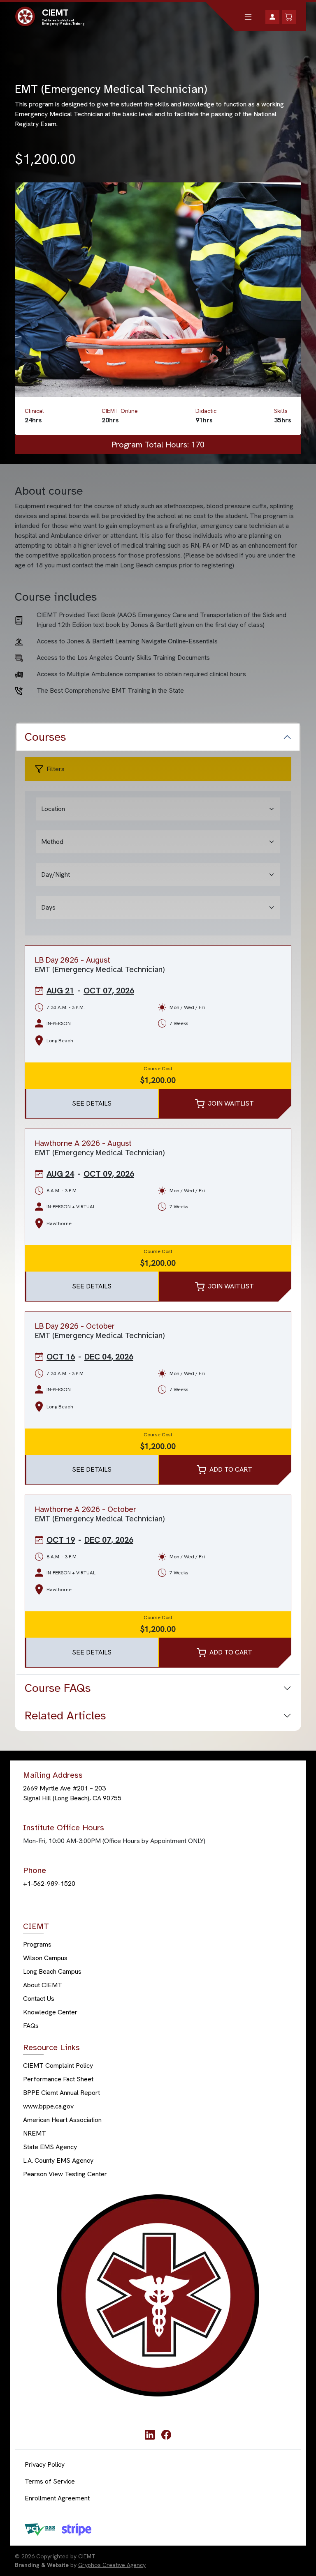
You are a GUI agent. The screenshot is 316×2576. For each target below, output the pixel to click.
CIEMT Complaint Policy (58, 2066)
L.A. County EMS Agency (58, 2161)
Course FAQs (58, 1688)
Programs (37, 1945)
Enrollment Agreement (57, 2498)
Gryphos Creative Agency (112, 2565)
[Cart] (289, 17)
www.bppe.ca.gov (48, 2107)
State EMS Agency (50, 2147)
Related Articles (65, 1715)
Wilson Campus (45, 1958)
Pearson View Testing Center (65, 2174)
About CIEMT (43, 1985)
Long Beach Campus (52, 1972)
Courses (45, 737)
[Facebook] (166, 2434)
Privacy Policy (45, 2464)
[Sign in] (272, 17)
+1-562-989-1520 (49, 1884)
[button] (248, 17)
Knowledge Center (50, 2013)
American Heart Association (62, 2120)
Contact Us (39, 1999)
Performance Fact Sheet (58, 2079)
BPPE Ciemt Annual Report (62, 2093)
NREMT (35, 2134)
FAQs (31, 2026)
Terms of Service (50, 2481)
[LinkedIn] (150, 2434)
